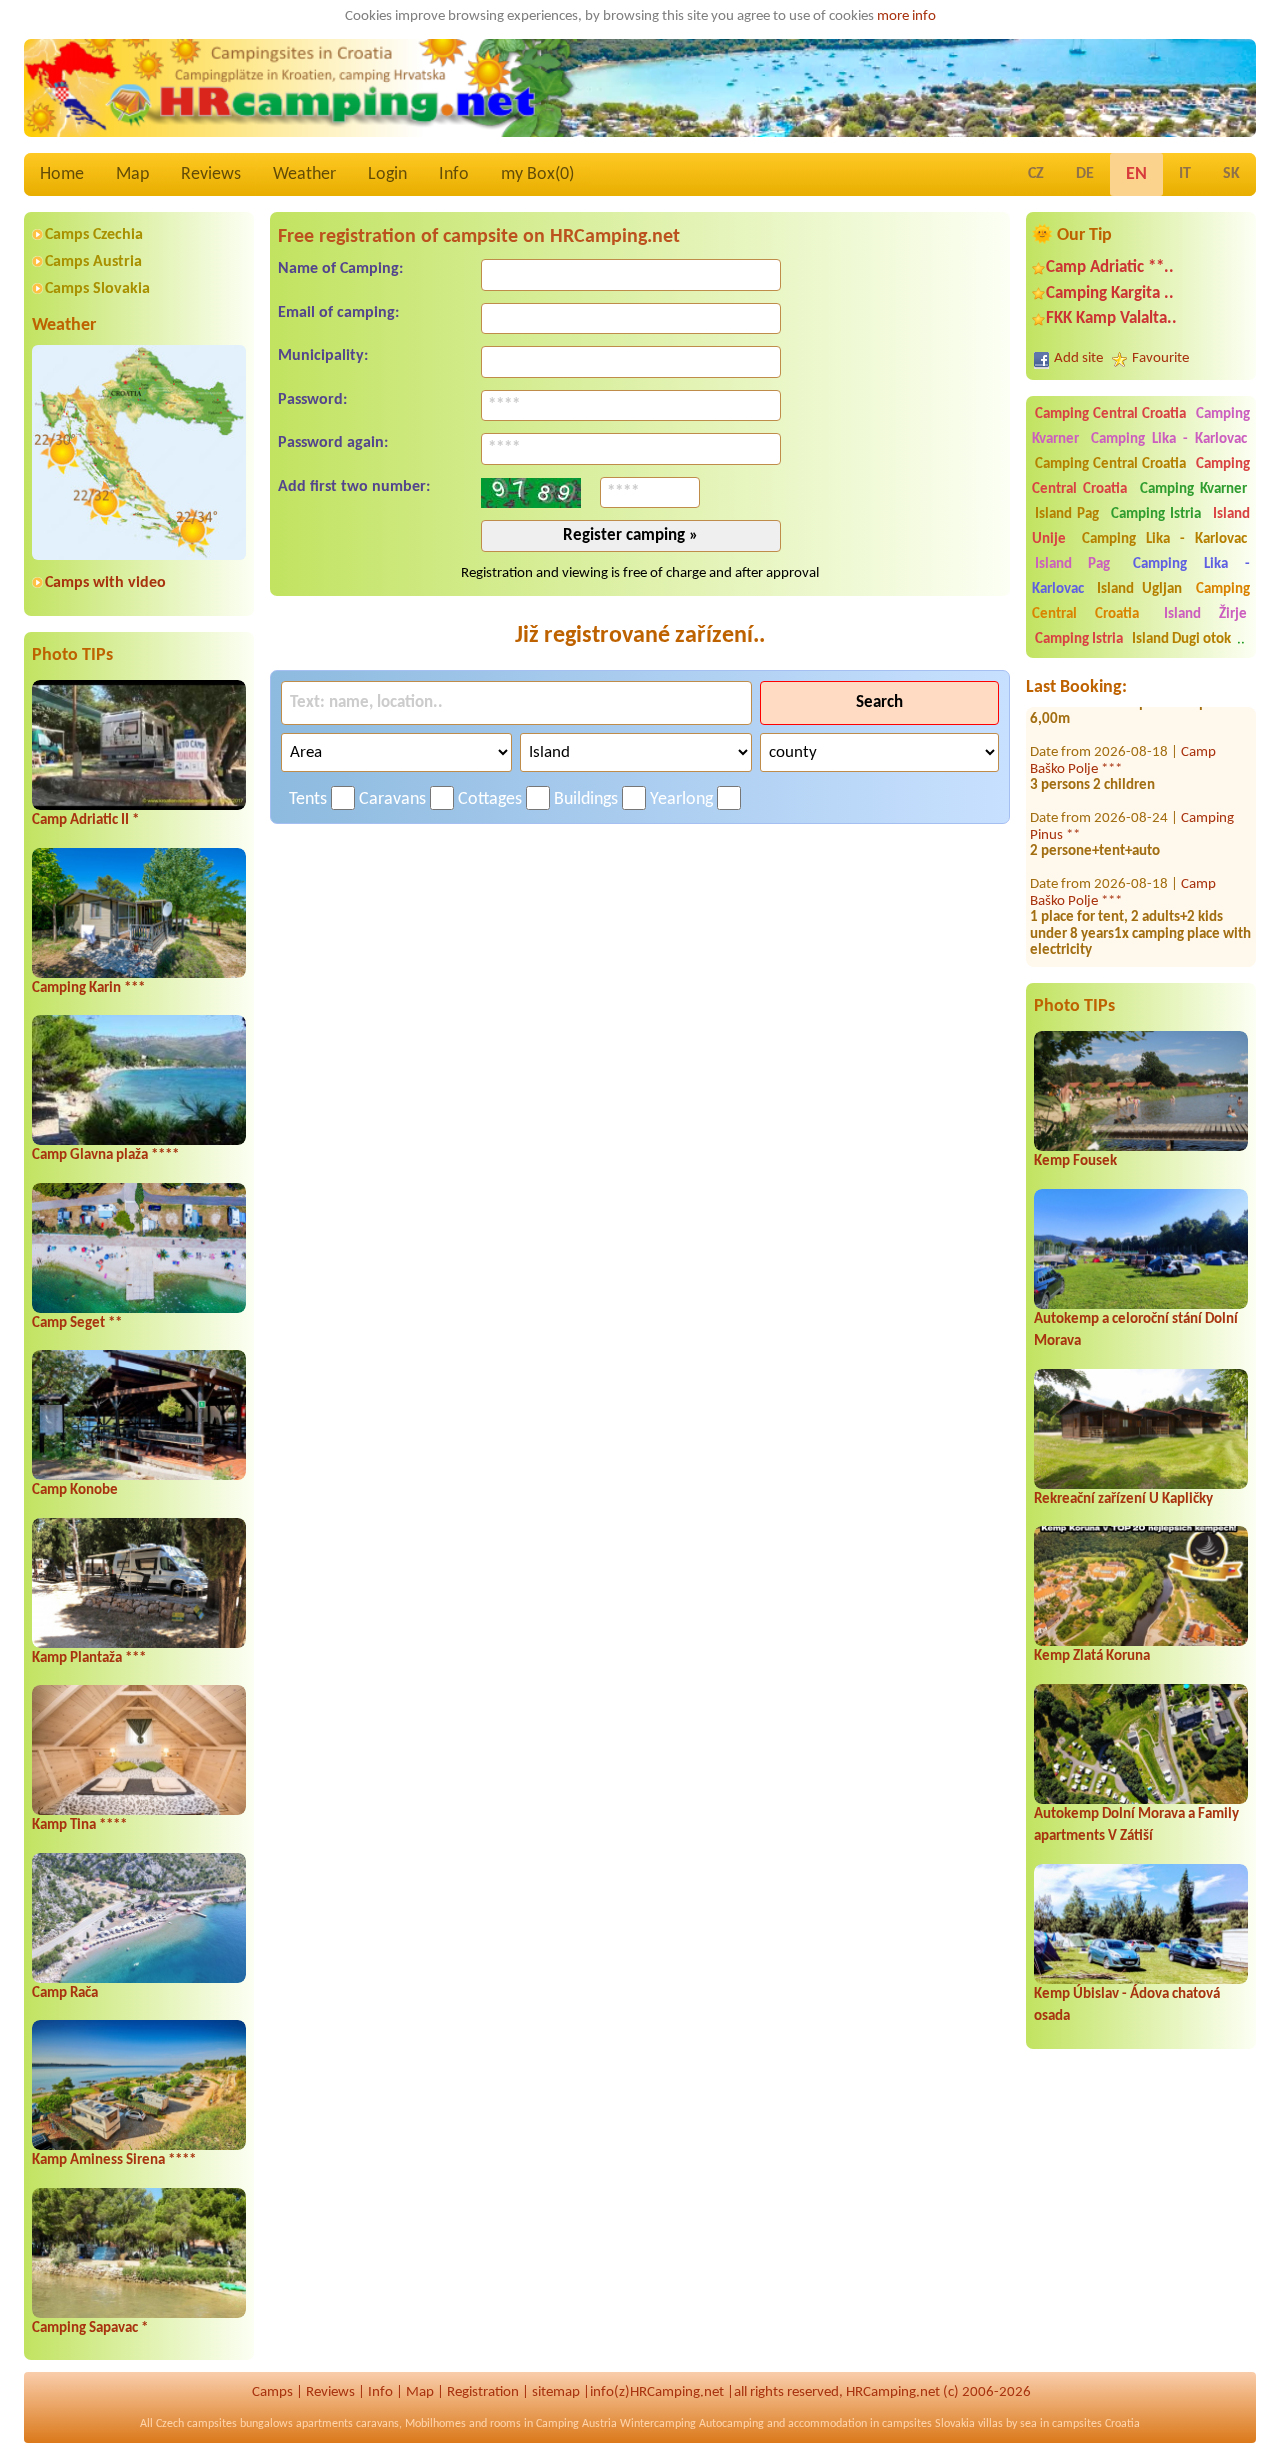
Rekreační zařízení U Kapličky (1123, 1499)
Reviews (211, 174)
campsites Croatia (1096, 2424)
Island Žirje (1205, 614)
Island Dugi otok (1181, 639)
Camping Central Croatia (1110, 414)
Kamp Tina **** (79, 1825)
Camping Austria (576, 2424)
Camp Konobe (75, 1490)
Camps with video (105, 583)
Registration (483, 2392)
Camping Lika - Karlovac (1169, 439)
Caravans (392, 799)
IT (1185, 174)
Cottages (490, 799)
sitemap (556, 2392)
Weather (304, 174)
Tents (308, 799)
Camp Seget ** (77, 1323)
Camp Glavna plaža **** (105, 1155)
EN (1136, 174)
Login (387, 174)
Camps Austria (93, 262)
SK (1231, 174)
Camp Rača (65, 1993)
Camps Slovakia (97, 289)
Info (454, 174)
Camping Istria (1156, 514)
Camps (272, 2392)
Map (132, 174)
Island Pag (1067, 514)
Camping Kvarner (1193, 489)
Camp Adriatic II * (85, 820)
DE (1085, 174)
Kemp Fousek (1075, 1161)
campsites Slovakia (928, 2424)
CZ (1036, 174)
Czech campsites (196, 2424)
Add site (1078, 358)
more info (906, 16)
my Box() (537, 174)
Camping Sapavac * (90, 2328)
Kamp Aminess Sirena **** (114, 2160)
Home (62, 174)
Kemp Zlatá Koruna (1092, 1656)
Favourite (1160, 358)
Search (879, 702)
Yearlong (681, 799)
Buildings (586, 799)
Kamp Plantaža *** (89, 1658)
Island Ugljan (1139, 589)
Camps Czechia (94, 235)
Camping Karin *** (88, 988)
